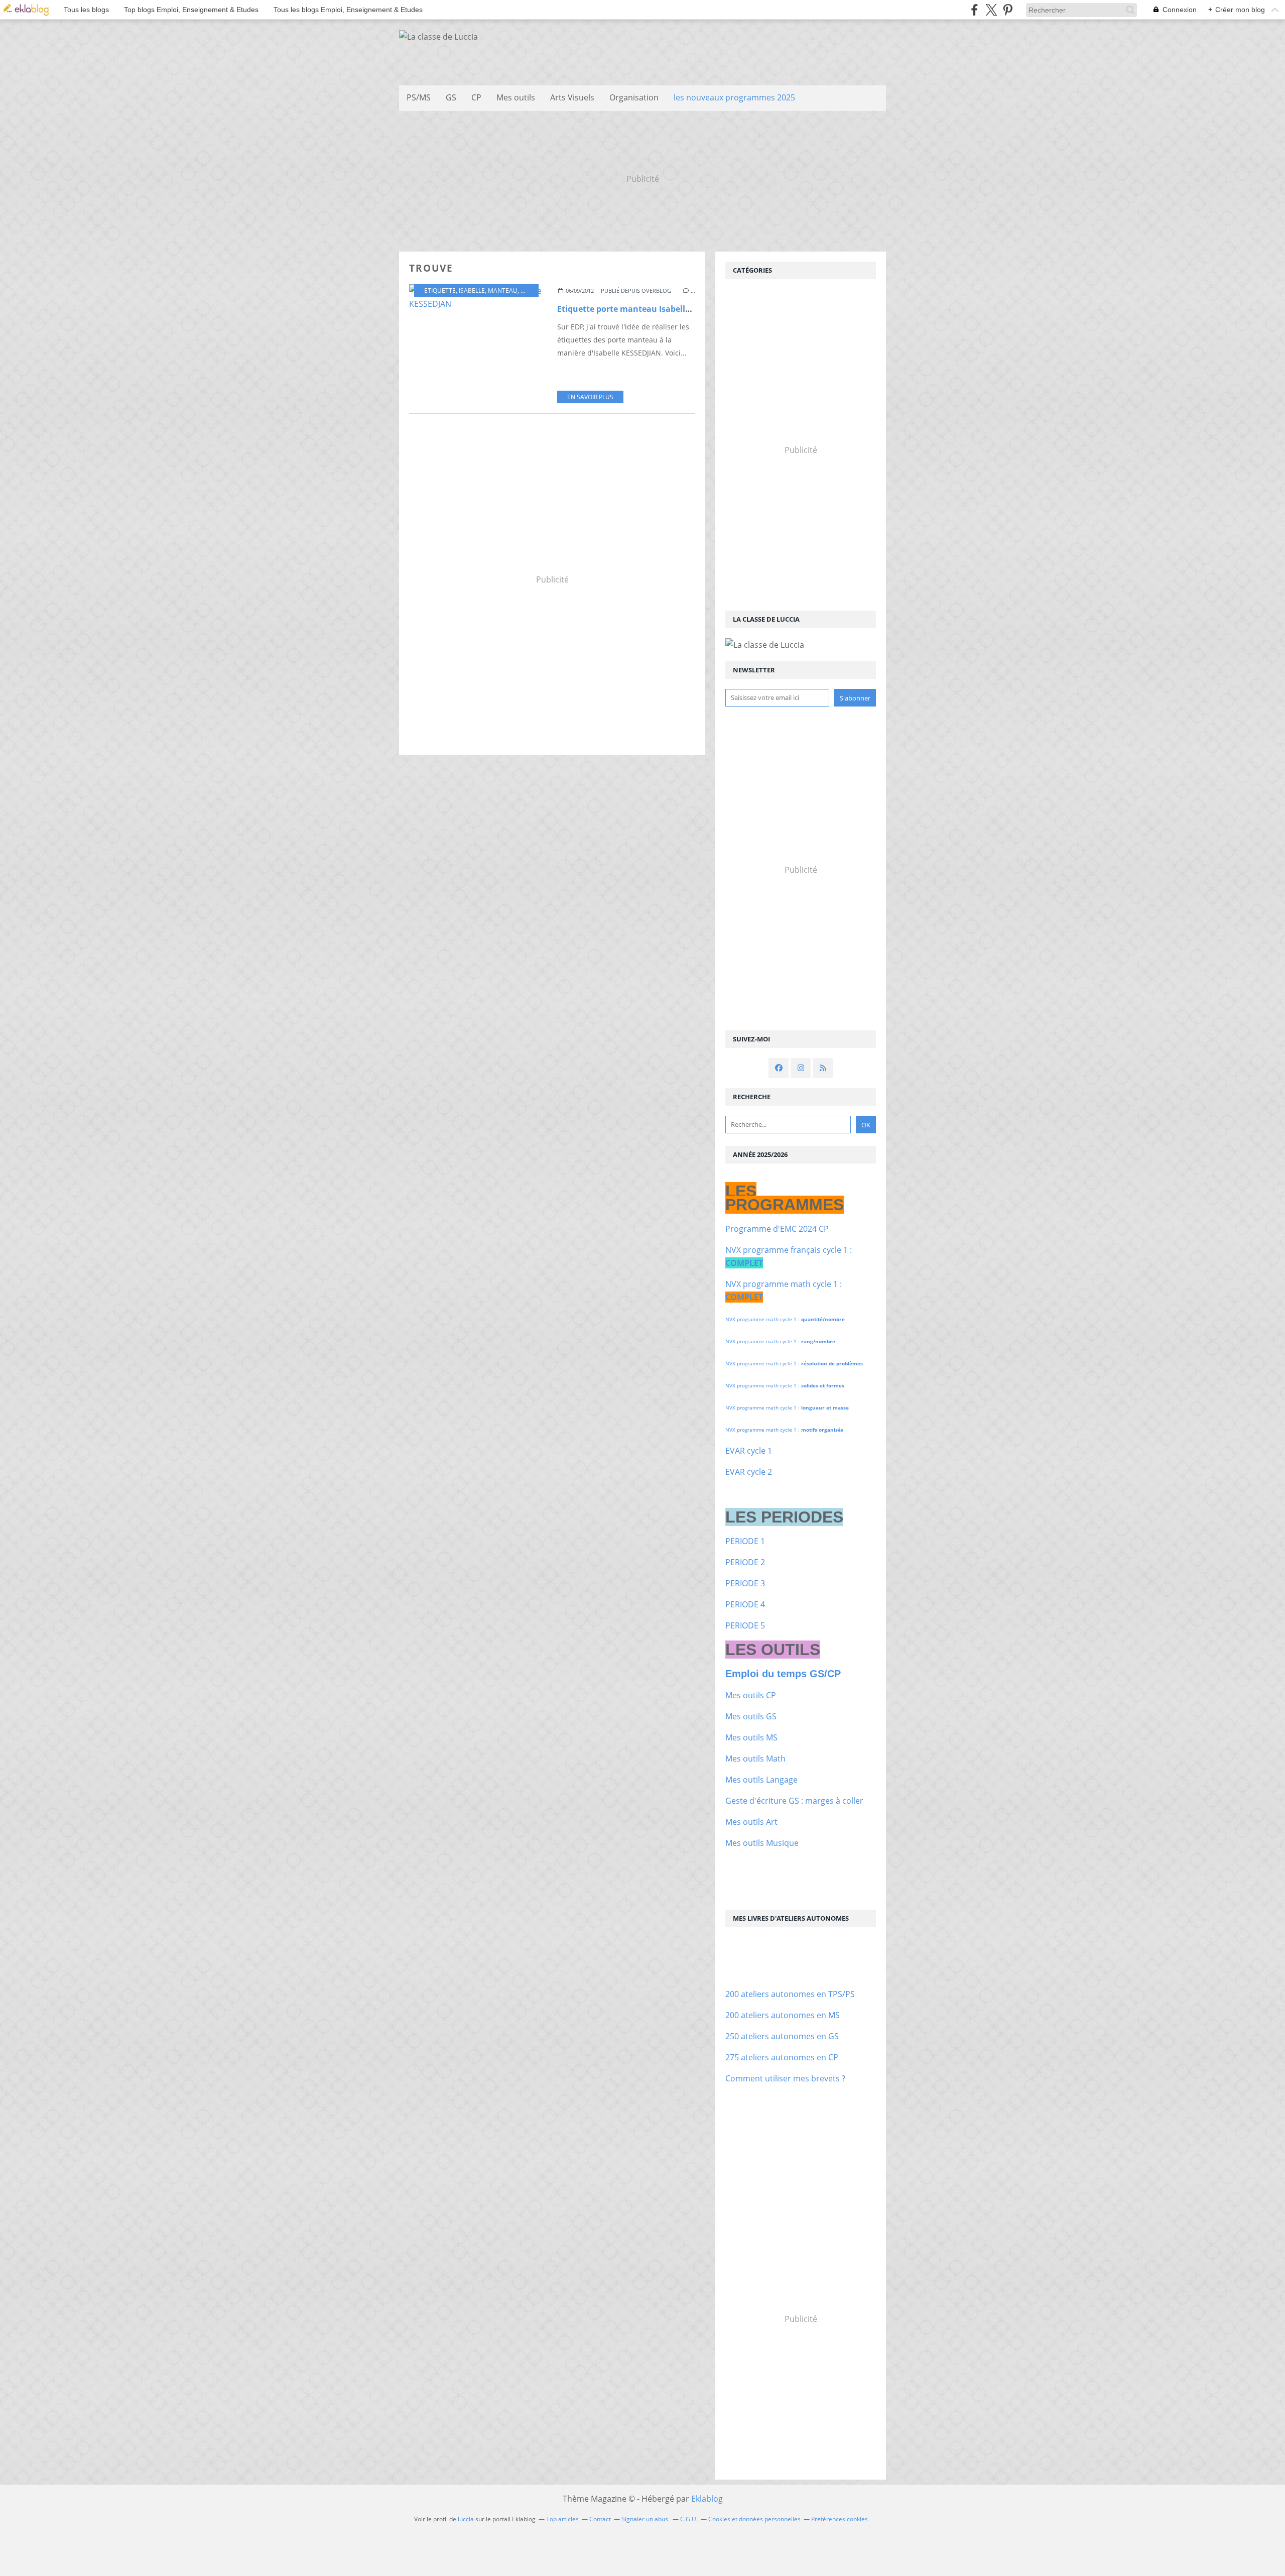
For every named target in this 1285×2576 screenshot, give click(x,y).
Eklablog (707, 2499)
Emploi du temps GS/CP (783, 1674)
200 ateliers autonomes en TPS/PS (790, 1994)
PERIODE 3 (745, 1583)
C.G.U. (689, 2519)
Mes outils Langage (761, 1780)
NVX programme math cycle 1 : (785, 1319)
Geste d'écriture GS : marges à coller (794, 1801)
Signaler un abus (646, 2519)
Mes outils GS (751, 1716)
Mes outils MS (751, 1737)
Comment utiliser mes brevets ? (785, 2078)
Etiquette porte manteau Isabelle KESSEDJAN (647, 309)
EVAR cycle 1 (749, 1451)
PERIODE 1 (745, 1541)
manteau (503, 290)
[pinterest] (1008, 10)
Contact (600, 2519)
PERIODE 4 (745, 1604)
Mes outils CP (751, 1695)
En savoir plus (590, 397)
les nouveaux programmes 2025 (734, 97)
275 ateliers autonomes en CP (782, 2057)
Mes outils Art (751, 1822)
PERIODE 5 (745, 1625)
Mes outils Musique (762, 1843)
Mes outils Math (755, 1759)
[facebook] (975, 10)
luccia (466, 2519)
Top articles (562, 2519)
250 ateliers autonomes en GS (782, 2036)
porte (530, 290)
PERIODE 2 (745, 1562)
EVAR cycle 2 (749, 1472)
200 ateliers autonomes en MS (783, 2015)
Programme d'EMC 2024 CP (777, 1229)
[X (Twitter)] (991, 10)
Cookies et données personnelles (754, 2519)
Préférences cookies (840, 2519)
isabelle (472, 290)
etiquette (440, 290)
